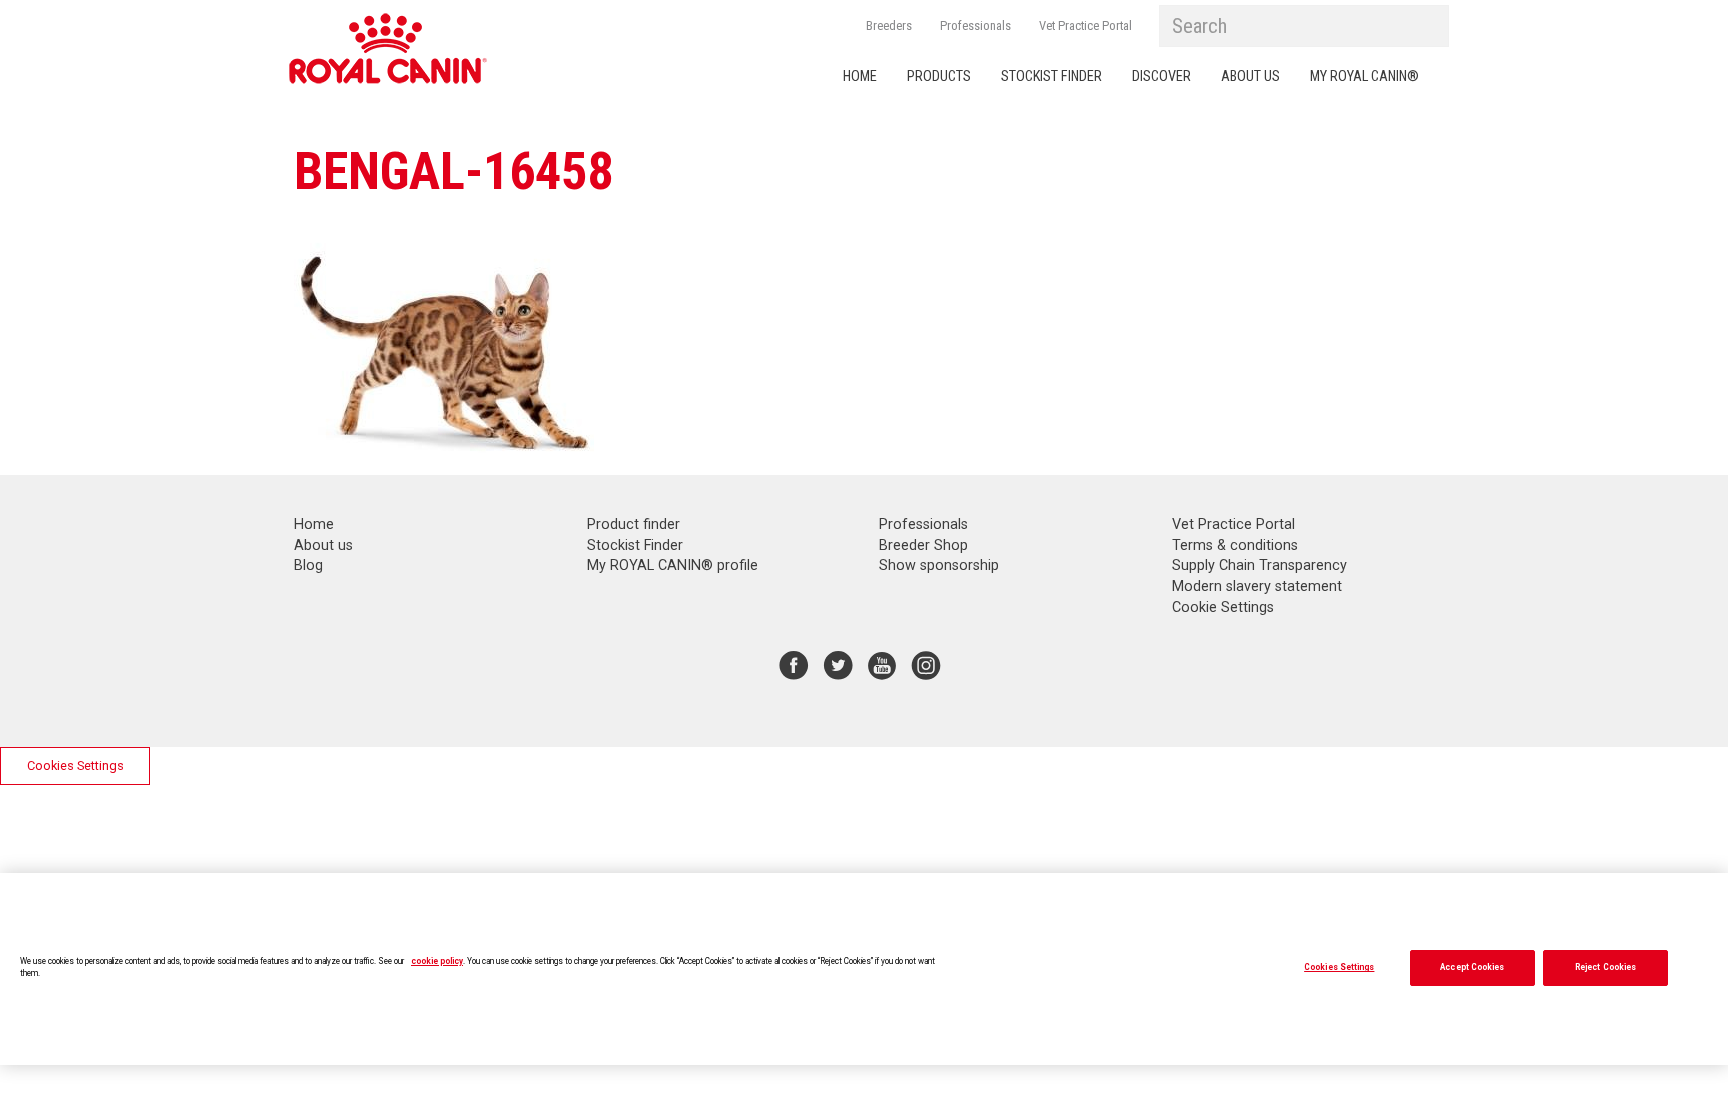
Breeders (889, 25)
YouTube (882, 665)
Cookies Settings (75, 765)
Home (860, 76)
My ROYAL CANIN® (1364, 76)
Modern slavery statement (1257, 586)
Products (939, 76)
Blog (308, 565)
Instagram (926, 665)
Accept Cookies (1472, 967)
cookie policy (437, 961)
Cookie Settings (1223, 607)
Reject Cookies (1605, 967)
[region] (864, 969)
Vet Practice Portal (1085, 25)
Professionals (975, 25)
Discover (1161, 76)
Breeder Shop (923, 545)
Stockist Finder (1051, 76)
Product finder (633, 524)
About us (1250, 76)
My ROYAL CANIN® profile (672, 565)
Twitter (838, 665)
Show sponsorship (939, 565)
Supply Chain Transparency (1259, 565)
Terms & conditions (1235, 545)
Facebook (794, 665)
